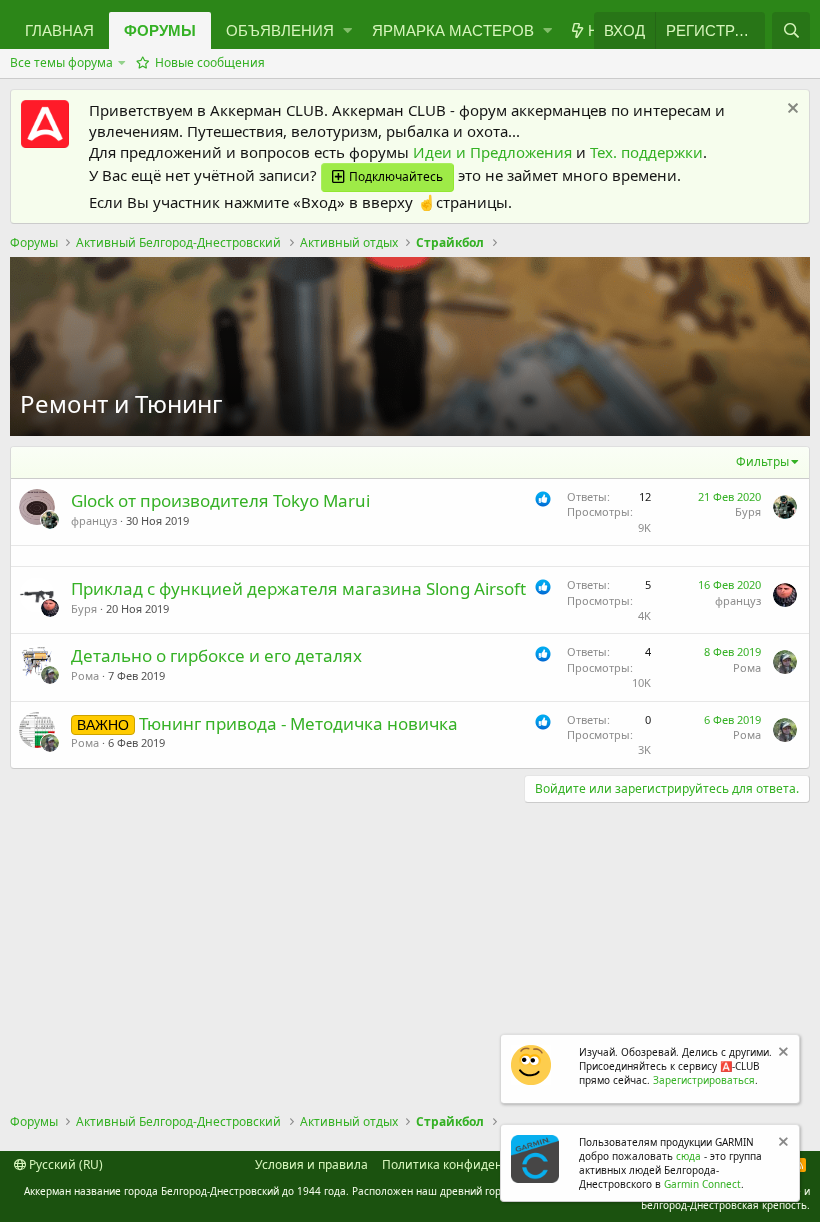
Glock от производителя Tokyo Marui (220, 500)
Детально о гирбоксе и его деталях (216, 655)
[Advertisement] (410, 953)
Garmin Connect (702, 1184)
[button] (284, 30)
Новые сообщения (210, 62)
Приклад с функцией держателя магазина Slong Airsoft (298, 588)
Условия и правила (311, 1164)
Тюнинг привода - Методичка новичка (298, 723)
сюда (688, 1156)
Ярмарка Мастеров (453, 30)
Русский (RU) (64, 1164)
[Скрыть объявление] (791, 110)
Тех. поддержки (646, 152)
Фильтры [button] (762, 461)
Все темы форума (61, 62)
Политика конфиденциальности (478, 1164)
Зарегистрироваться (704, 1080)
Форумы (160, 30)
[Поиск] (791, 30)
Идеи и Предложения (492, 152)
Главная (59, 30)
